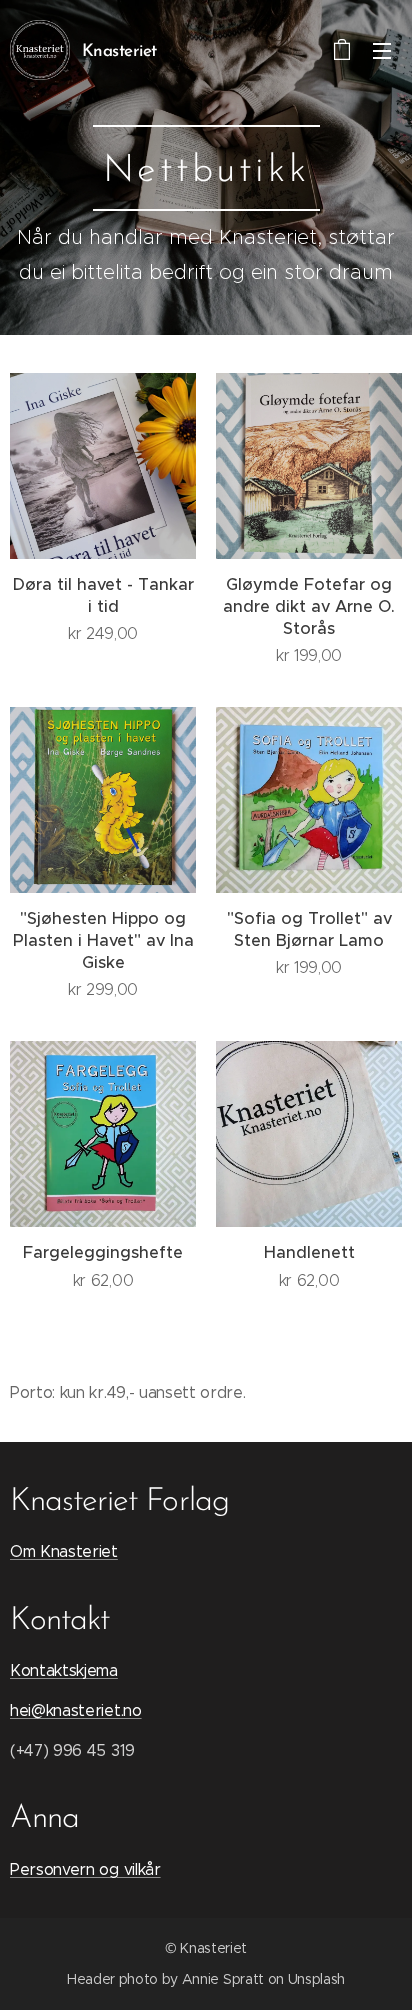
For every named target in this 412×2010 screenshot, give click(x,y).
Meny (382, 50)
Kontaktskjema (64, 1670)
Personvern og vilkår (85, 1869)
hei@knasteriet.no (76, 1710)
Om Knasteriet (64, 1551)
